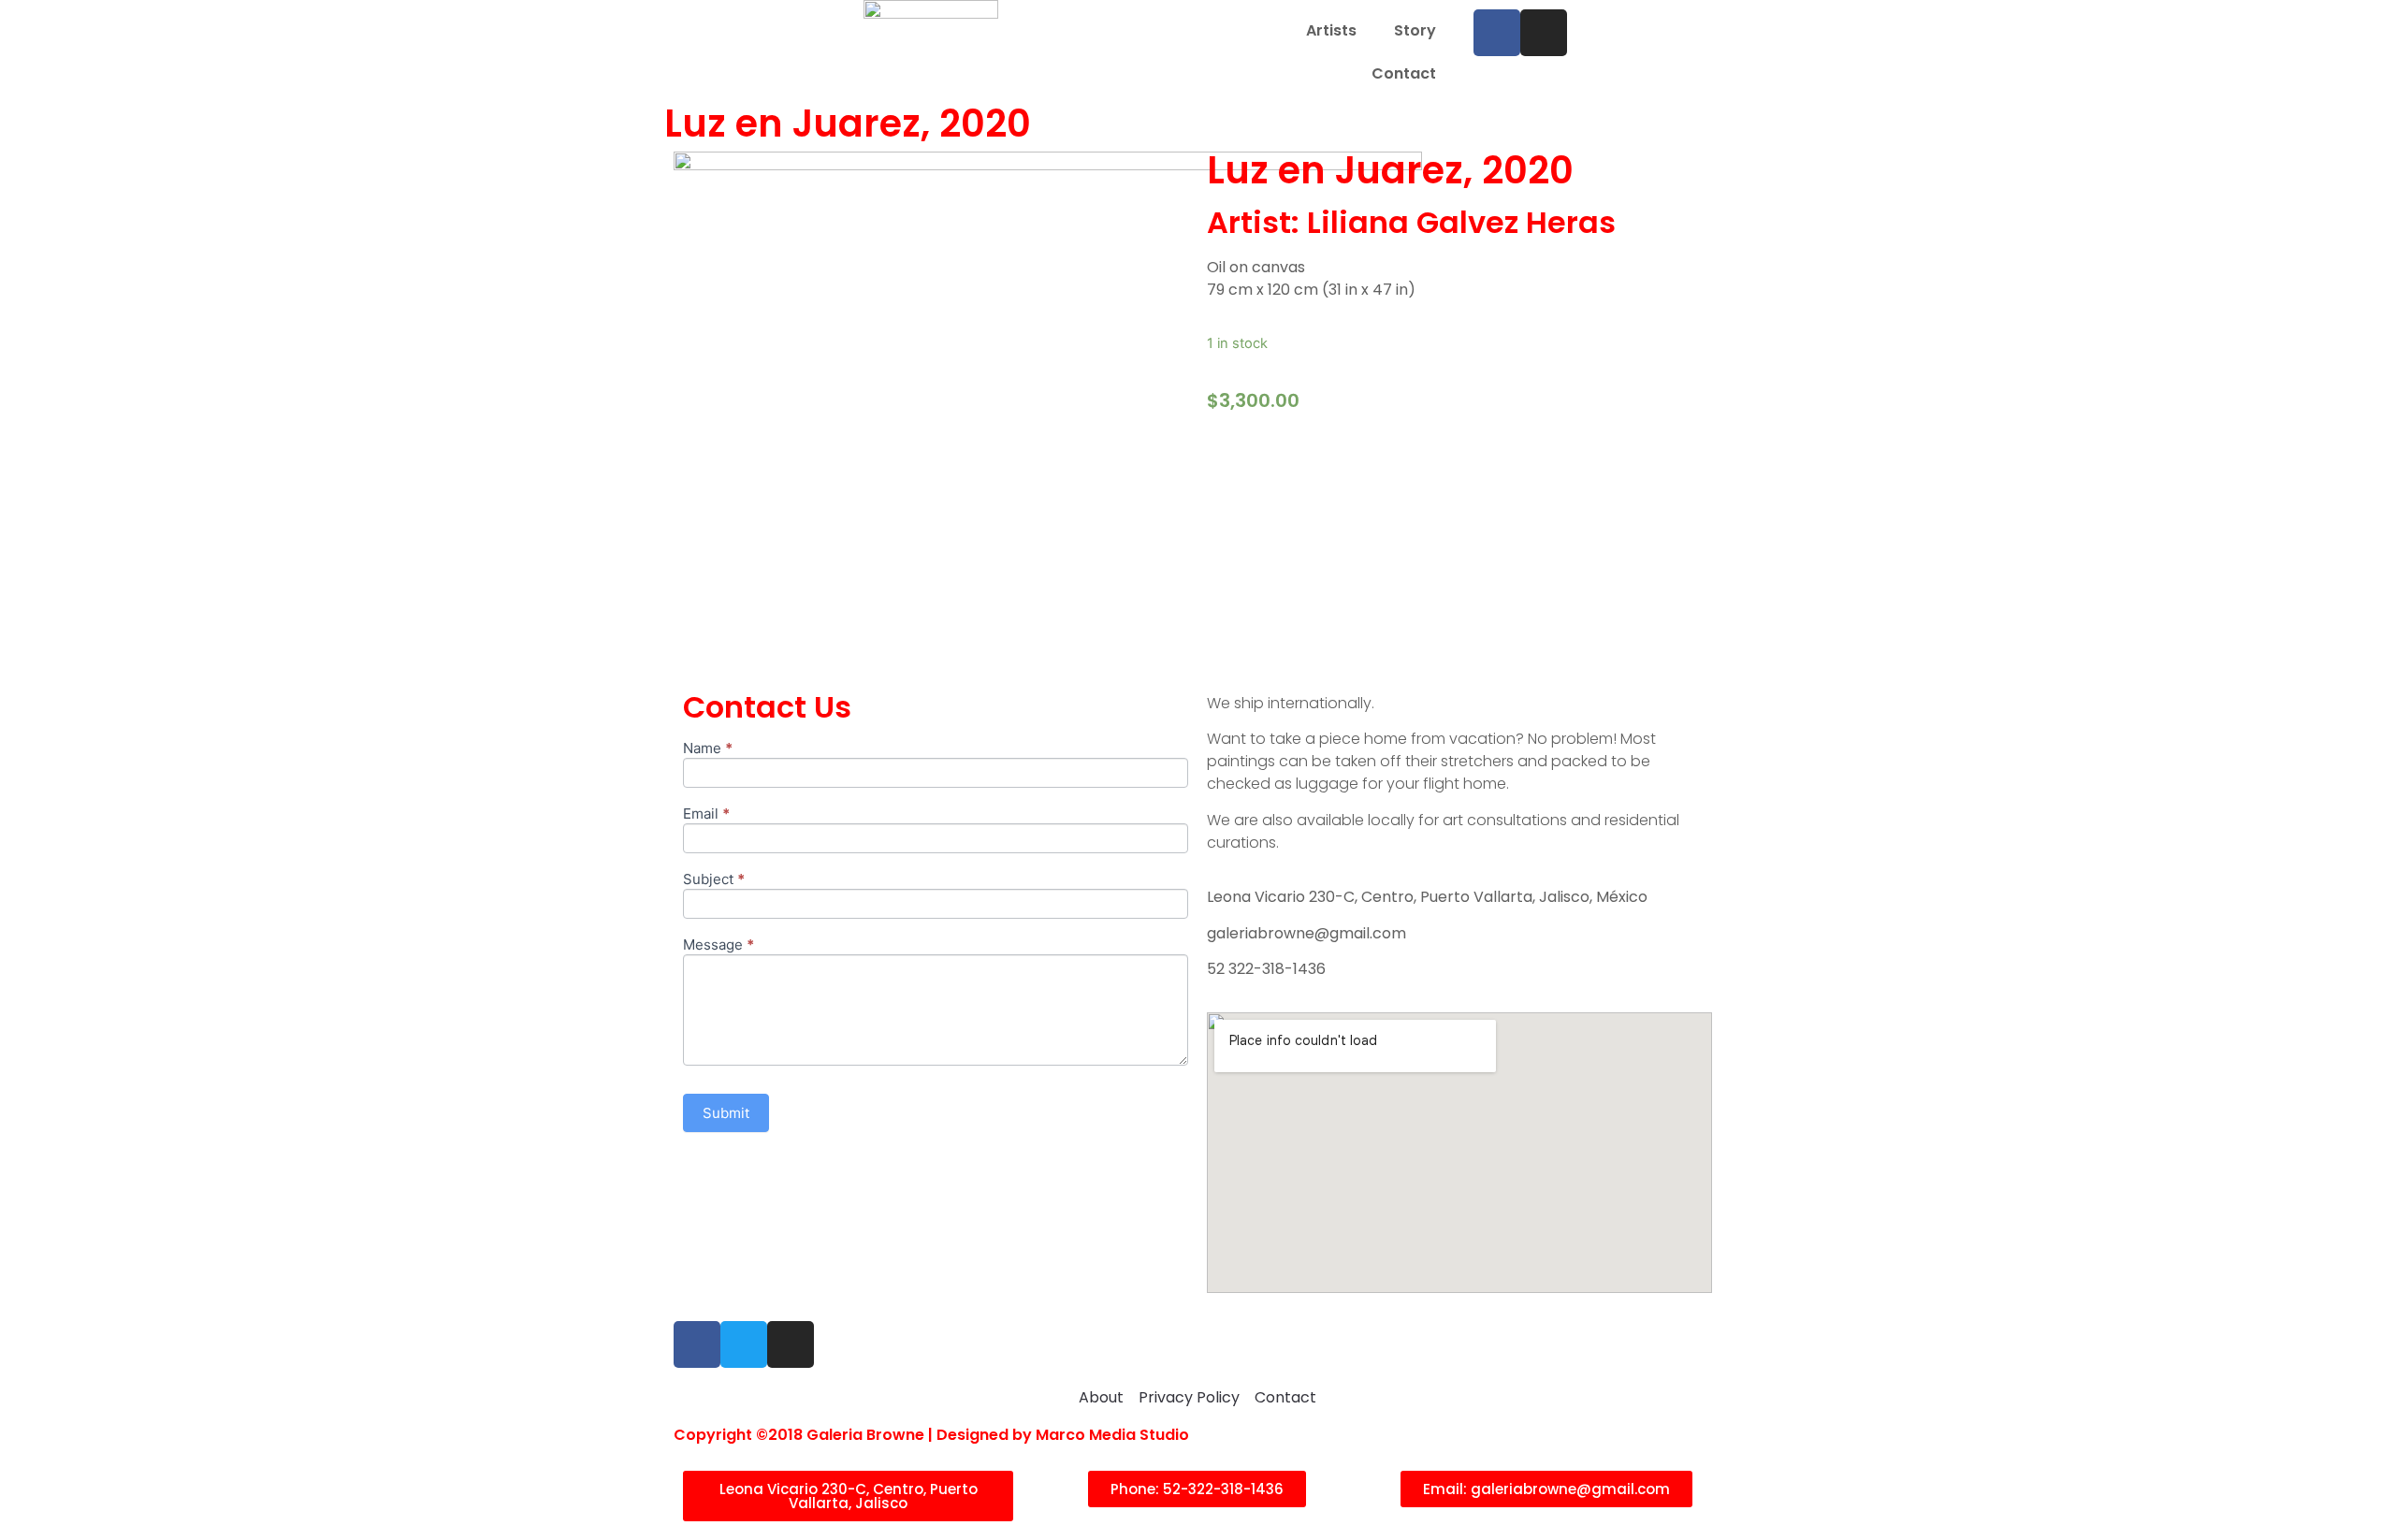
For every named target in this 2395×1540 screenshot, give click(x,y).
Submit (726, 1113)
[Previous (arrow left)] (33, 770)
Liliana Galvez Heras (1461, 222)
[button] (848, 1496)
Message (718, 945)
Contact (1404, 73)
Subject (714, 880)
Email (706, 814)
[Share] (2333, 21)
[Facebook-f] (697, 1344)
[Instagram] (791, 1344)
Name (708, 749)
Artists (1331, 30)
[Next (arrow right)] (2362, 770)
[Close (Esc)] (2374, 21)
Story (1415, 30)
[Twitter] (744, 1344)
